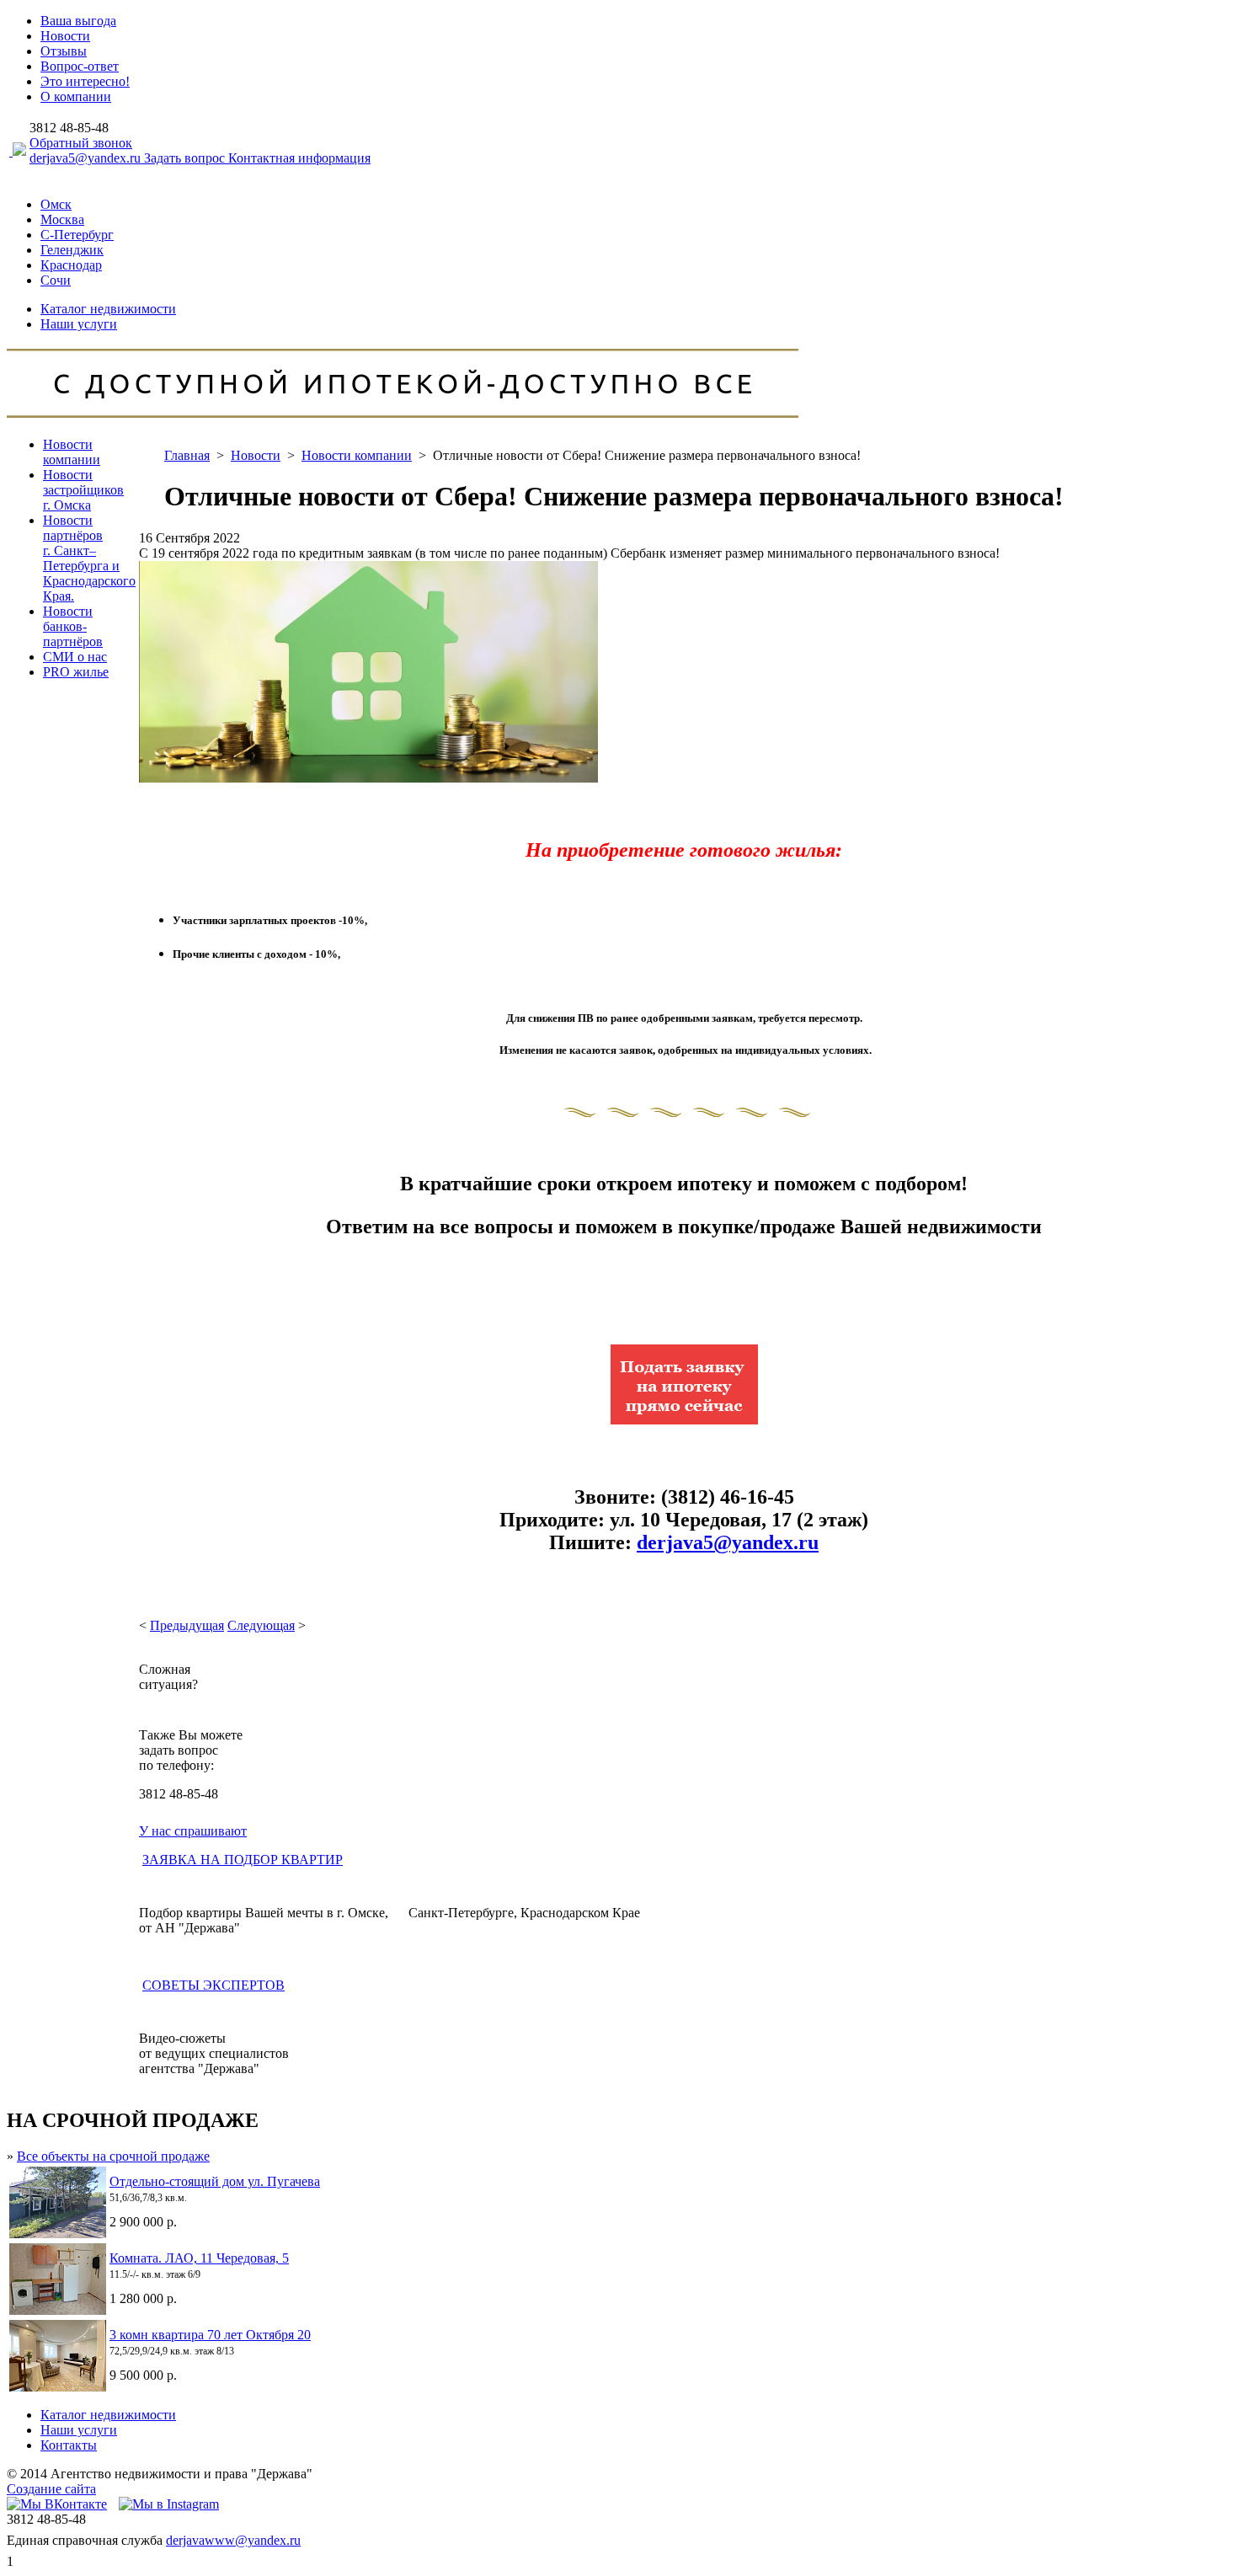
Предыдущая (187, 1625)
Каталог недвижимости (108, 309)
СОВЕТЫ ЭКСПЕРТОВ (213, 1985)
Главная (187, 455)
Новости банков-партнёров (73, 626)
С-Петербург (77, 235)
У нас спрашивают (193, 1831)
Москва (62, 219)
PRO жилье (76, 672)
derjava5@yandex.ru (87, 158)
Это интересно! (85, 81)
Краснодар (71, 265)
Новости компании (72, 452)
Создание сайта (51, 2489)
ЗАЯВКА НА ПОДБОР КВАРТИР (243, 1860)
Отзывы (64, 51)
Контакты (69, 2445)
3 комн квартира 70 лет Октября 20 (210, 2335)
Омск (56, 204)
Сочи (56, 280)
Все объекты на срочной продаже (113, 2156)
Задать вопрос (186, 158)
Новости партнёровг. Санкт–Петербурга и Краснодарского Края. (89, 558)
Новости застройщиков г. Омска (83, 490)
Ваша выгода (78, 21)
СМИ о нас (75, 657)
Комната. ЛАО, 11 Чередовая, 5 (199, 2258)
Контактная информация (299, 158)
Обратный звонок (81, 143)
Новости (65, 36)
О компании (76, 96)
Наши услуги (79, 324)
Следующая (261, 1625)
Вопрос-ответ (80, 66)
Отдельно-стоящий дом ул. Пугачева (215, 2181)
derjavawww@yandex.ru (233, 2540)
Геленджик (72, 250)
